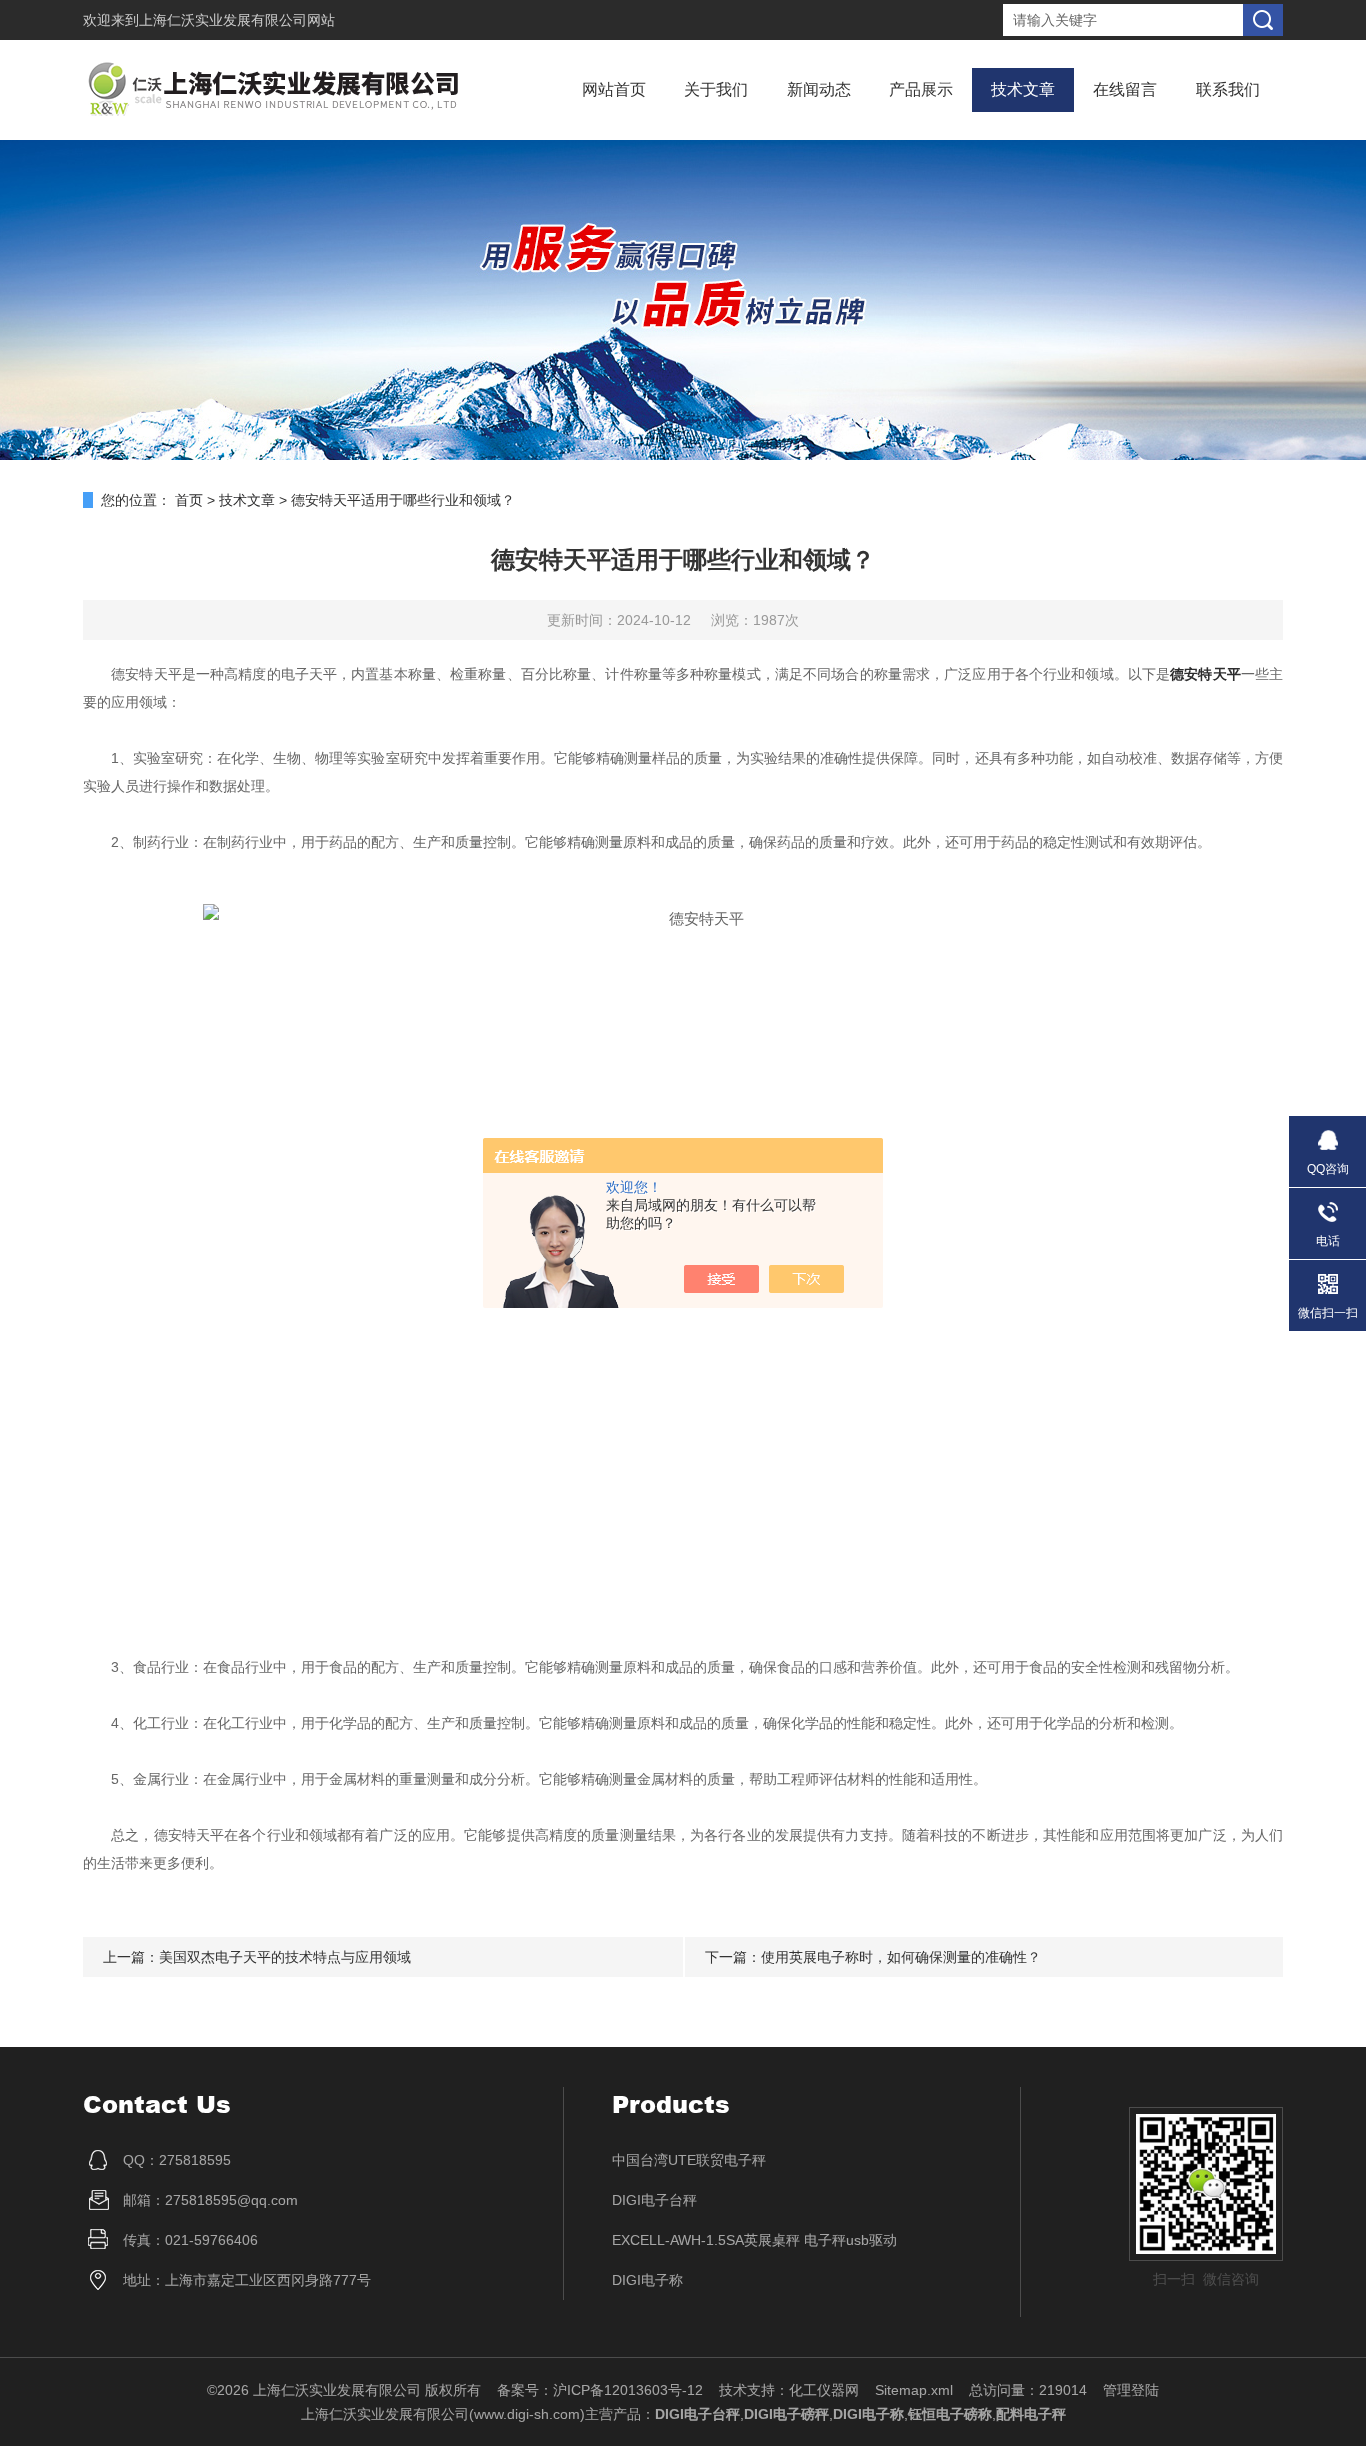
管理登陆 (1131, 2390)
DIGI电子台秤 (654, 2200)
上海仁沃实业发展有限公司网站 (237, 20)
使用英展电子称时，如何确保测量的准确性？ (901, 1957)
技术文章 (1023, 89)
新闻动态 (819, 89)
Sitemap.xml (914, 2390)
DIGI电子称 (647, 2280)
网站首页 (614, 89)
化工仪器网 (824, 2390)
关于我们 (716, 89)
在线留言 (1125, 89)
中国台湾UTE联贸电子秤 (689, 2160)
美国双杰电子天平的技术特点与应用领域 (285, 1957)
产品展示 (921, 89)
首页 (189, 500)
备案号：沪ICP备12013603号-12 (600, 2390)
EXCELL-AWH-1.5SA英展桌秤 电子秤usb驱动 (754, 2240)
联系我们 (1228, 89)
